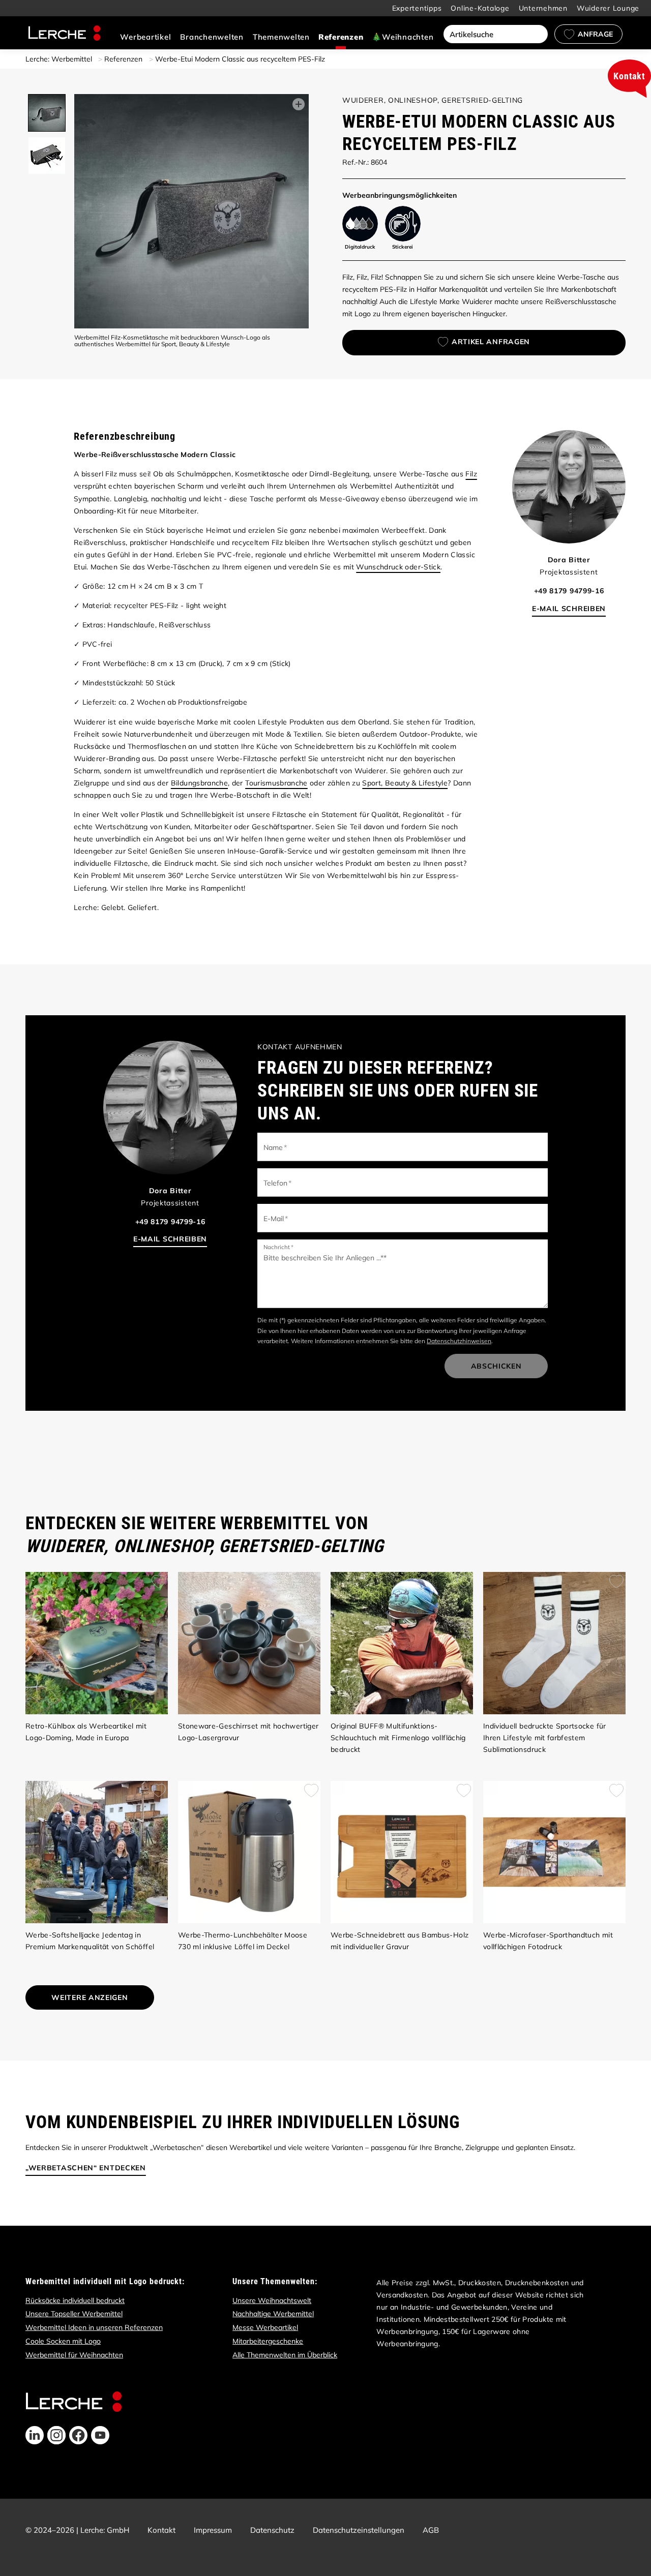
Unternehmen (543, 8)
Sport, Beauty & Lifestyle (405, 783)
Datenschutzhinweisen (459, 1341)
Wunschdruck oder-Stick (398, 567)
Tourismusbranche (276, 783)
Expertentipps (417, 8)
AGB (431, 2530)
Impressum (213, 2530)
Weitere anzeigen (90, 1997)
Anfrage (595, 34)
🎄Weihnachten (403, 37)
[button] (35, 2435)
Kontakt (161, 2530)
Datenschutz (272, 2530)
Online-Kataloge (480, 8)
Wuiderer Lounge (608, 8)
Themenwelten (281, 37)
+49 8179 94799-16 (569, 591)
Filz (471, 474)
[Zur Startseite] (64, 33)
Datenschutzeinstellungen (359, 2530)
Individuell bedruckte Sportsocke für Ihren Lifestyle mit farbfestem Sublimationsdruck (545, 1738)
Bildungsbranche (199, 783)
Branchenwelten (212, 37)
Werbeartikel (145, 37)
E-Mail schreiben (569, 609)
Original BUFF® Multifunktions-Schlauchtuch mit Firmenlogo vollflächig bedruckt (398, 1738)
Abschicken (496, 1366)
